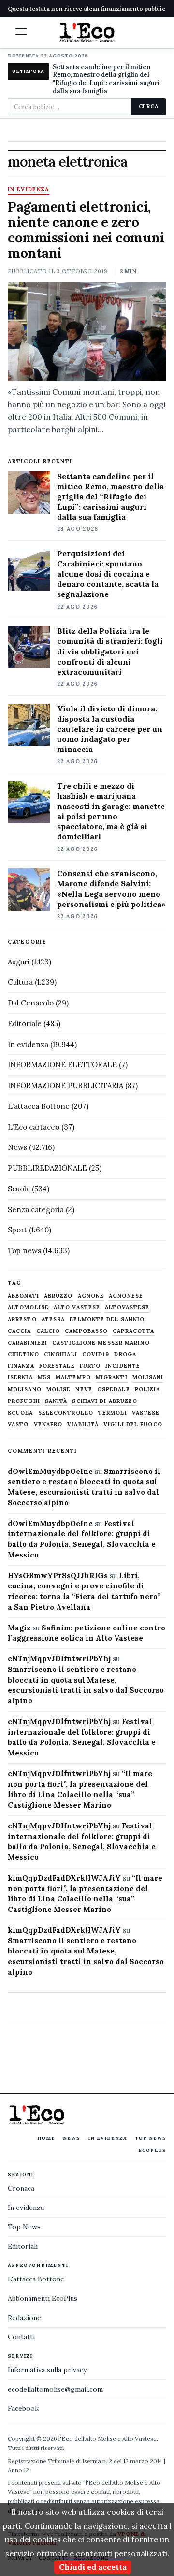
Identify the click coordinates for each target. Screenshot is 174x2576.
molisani (148, 1378)
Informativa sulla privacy (47, 2370)
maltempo (73, 1378)
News (17, 1147)
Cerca (149, 106)
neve (84, 1390)
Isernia (20, 1378)
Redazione (24, 2318)
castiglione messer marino (101, 1343)
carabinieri (28, 1343)
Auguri (19, 962)
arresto (22, 1320)
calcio (48, 1331)
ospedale (114, 1390)
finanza (21, 1366)
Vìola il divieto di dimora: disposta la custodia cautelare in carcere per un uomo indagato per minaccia (110, 729)
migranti (112, 1378)
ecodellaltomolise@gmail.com (55, 2389)
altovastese (127, 1308)
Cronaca (21, 2188)
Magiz (19, 1628)
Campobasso (86, 1331)
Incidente (123, 1366)
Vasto (18, 1424)
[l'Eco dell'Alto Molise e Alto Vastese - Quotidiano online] (87, 32)
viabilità (83, 1424)
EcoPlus (152, 2150)
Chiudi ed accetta (93, 2567)
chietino (23, 1354)
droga (125, 1354)
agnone (91, 1296)
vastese (146, 1413)
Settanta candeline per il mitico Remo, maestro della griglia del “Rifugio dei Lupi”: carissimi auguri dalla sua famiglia (110, 496)
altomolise (28, 1308)
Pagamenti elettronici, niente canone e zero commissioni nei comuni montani (86, 230)
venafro (48, 1424)
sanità (56, 1401)
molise (59, 1390)
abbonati (23, 1296)
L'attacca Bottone (39, 1106)
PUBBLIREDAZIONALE (47, 1168)
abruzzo (58, 1296)
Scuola (19, 1189)
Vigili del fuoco (133, 1424)
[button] (21, 31)
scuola (21, 1413)
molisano (25, 1390)
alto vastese (77, 1308)
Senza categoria (36, 1210)
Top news (24, 1251)
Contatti (21, 2337)
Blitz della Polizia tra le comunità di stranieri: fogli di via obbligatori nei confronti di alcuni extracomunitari (110, 651)
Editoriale (25, 1024)
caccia (20, 1331)
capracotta (133, 1331)
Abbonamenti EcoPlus (43, 2298)
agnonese (126, 1296)
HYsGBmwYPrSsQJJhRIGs (58, 1576)
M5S (44, 1378)
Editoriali (23, 2246)
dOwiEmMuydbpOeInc (50, 1471)
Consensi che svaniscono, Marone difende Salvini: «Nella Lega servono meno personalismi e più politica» (111, 888)
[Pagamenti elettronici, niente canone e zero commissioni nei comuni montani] (87, 332)
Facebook (23, 2408)
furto (90, 1366)
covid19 (96, 1354)
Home (46, 2138)
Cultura (20, 982)
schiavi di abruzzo (105, 1401)
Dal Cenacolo (31, 1003)
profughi (24, 1401)
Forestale (57, 1366)
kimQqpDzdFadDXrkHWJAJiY (64, 1878)
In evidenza (29, 190)
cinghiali (61, 1354)
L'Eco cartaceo (34, 1127)
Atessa (53, 1320)
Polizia (148, 1390)
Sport (17, 1230)
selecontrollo (66, 1413)
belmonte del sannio (107, 1320)
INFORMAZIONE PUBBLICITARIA (65, 1085)
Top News (151, 2138)
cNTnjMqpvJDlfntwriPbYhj (59, 1659)
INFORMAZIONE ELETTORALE (62, 1065)
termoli (113, 1413)
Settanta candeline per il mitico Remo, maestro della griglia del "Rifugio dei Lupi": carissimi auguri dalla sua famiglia (106, 79)
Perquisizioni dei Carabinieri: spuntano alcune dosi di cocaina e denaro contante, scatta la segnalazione (108, 574)
